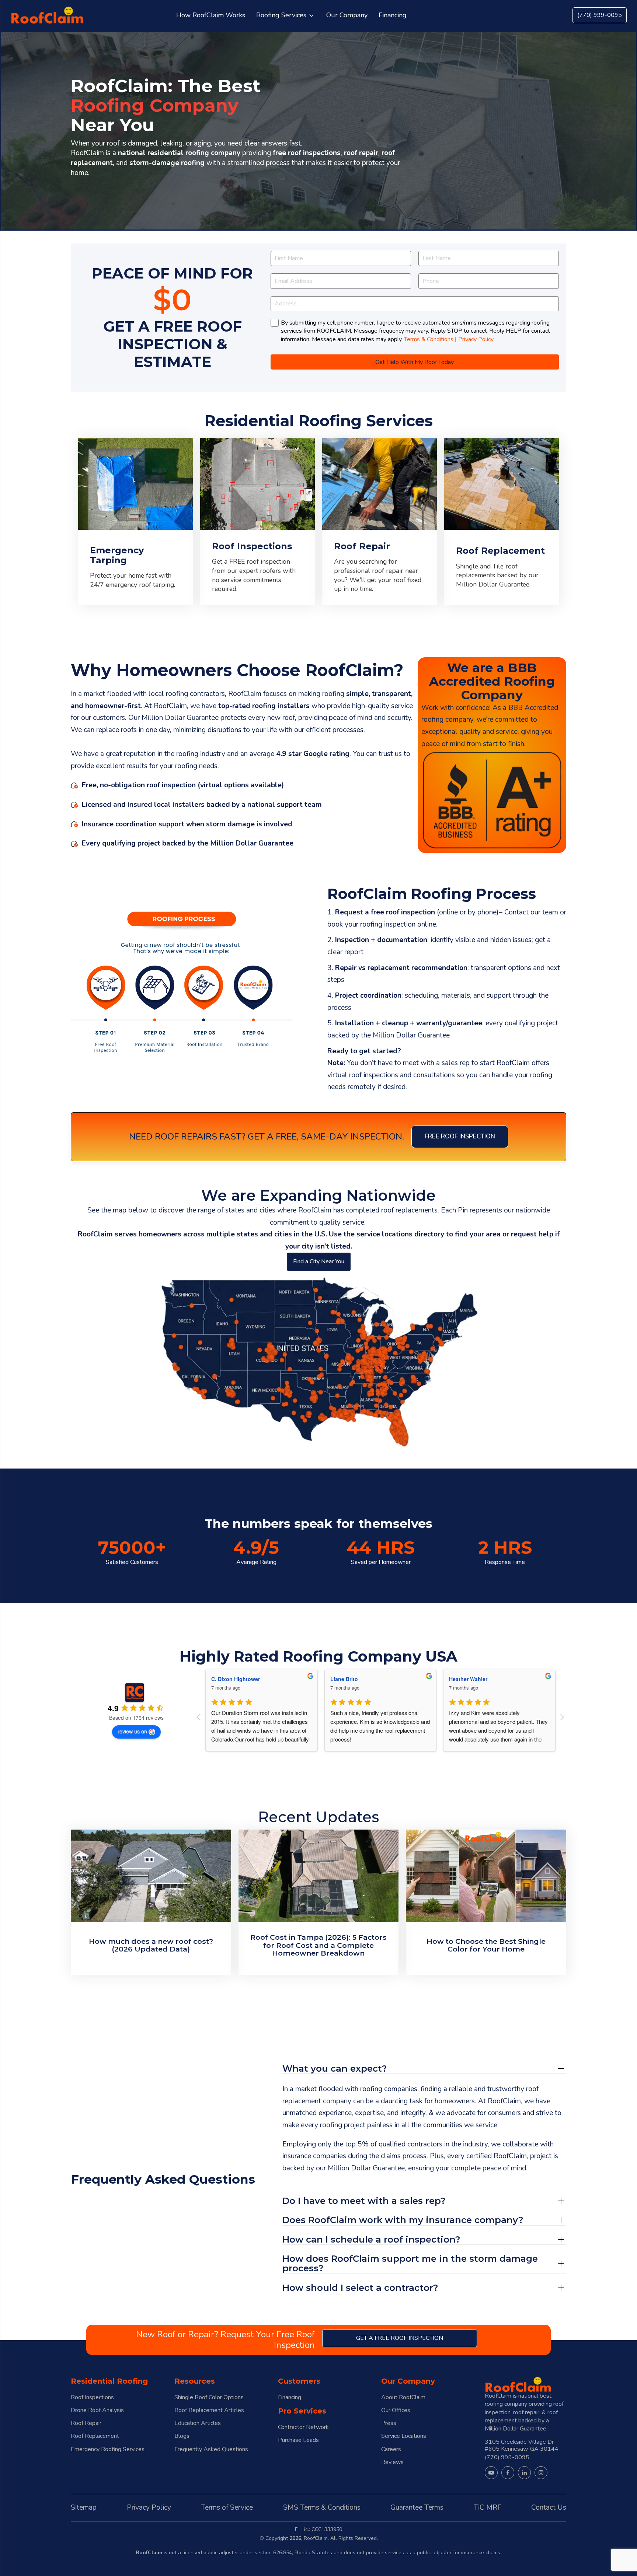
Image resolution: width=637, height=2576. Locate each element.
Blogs (182, 2436)
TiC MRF (488, 2507)
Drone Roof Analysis (97, 2410)
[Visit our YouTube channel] (491, 2473)
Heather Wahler (349, 1679)
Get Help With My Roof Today (415, 362)
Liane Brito (225, 1679)
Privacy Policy (476, 339)
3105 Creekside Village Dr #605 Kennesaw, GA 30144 (522, 2445)
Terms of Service (227, 2507)
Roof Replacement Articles (209, 2410)
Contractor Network (303, 2427)
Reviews (392, 2462)
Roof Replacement (95, 2436)
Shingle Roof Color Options (209, 2397)
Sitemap (84, 2507)
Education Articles (198, 2423)
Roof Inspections (92, 2397)
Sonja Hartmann (469, 1679)
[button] (286, 15)
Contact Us (549, 2507)
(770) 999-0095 (600, 15)
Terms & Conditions (429, 339)
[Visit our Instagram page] (541, 2473)
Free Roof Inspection (460, 1136)
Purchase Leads (298, 2440)
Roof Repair (86, 2423)
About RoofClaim (403, 2397)
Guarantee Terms (417, 2507)
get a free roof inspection (400, 2338)
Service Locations (404, 2436)
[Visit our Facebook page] (508, 2473)
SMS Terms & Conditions (322, 2507)
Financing (290, 2397)
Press (389, 2423)
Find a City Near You (319, 1261)
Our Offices (396, 2410)
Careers (391, 2449)
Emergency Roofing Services (108, 2449)
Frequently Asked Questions (211, 2449)
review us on (132, 1731)
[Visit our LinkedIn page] (524, 2473)
